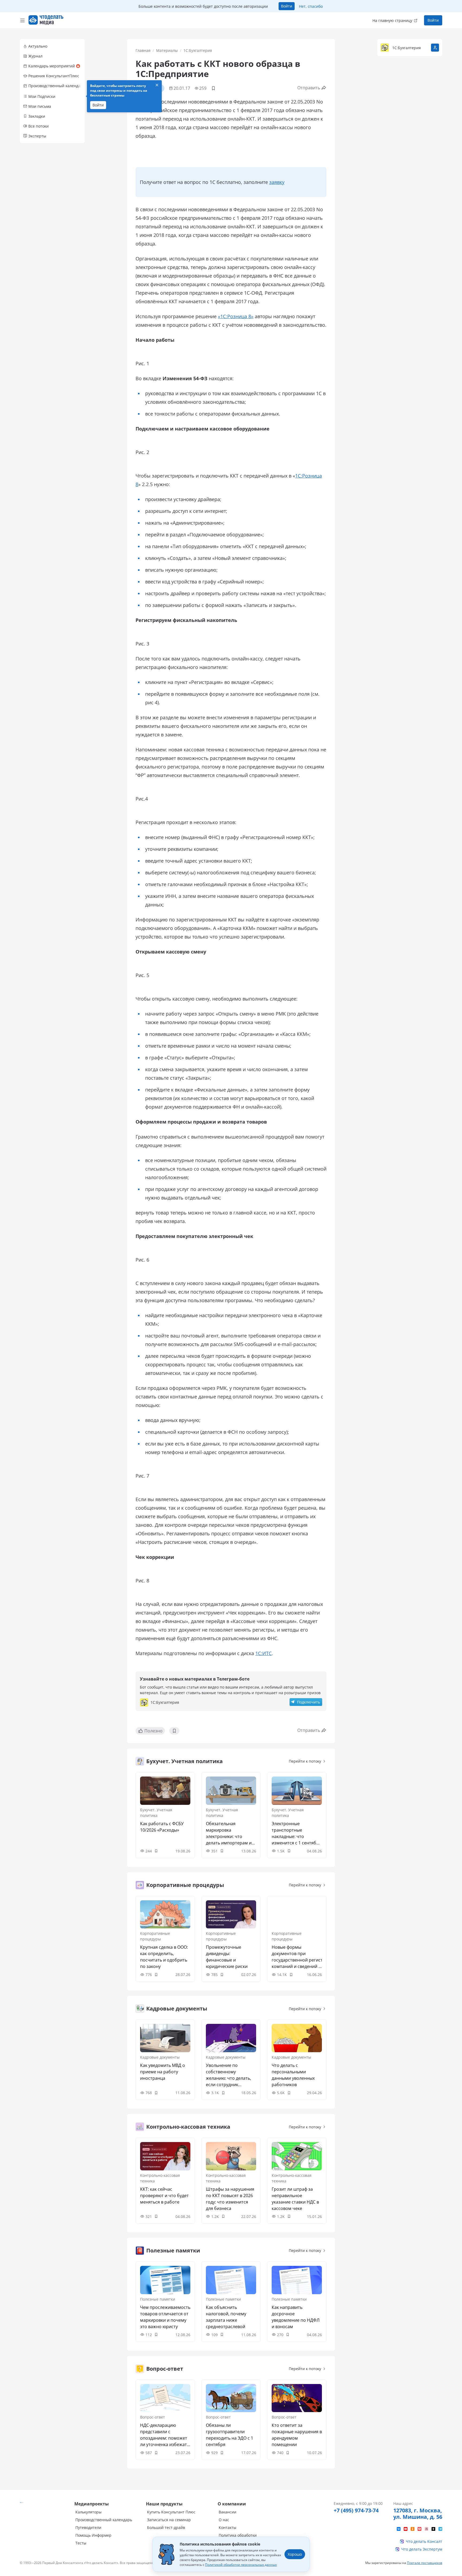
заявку (277, 182)
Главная (143, 50)
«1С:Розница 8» (236, 316)
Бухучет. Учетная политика (156, 1813)
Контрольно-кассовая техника (160, 2178)
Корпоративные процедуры (155, 1936)
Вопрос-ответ (153, 2417)
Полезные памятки (158, 2299)
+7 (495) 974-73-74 (356, 2510)
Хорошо (295, 2554)
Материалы (167, 50)
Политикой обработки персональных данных (241, 2565)
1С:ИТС (263, 1653)
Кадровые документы (160, 2057)
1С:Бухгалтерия (198, 50)
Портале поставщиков (425, 2563)
